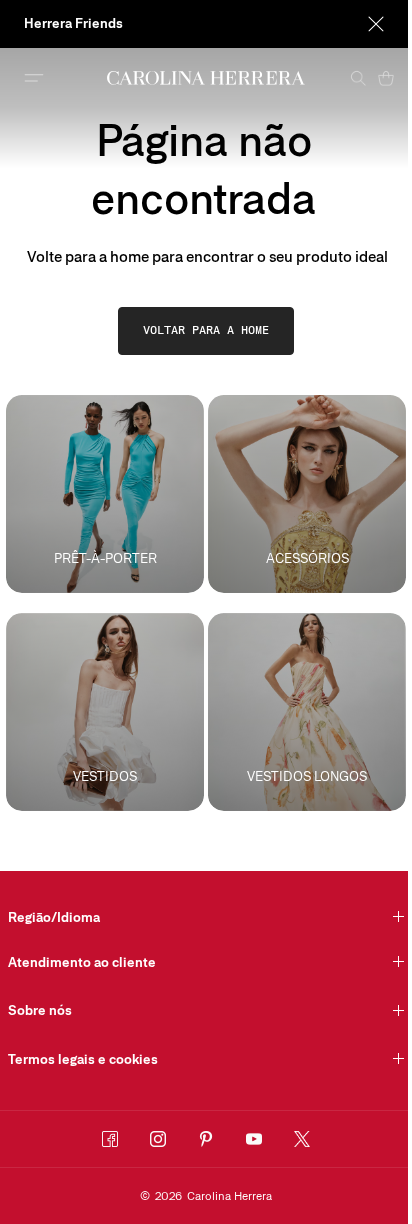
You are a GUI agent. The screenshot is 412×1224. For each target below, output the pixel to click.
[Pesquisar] (358, 78)
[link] (206, 331)
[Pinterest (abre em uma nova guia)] (206, 1139)
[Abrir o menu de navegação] (34, 78)
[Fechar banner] (376, 24)
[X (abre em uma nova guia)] (302, 1139)
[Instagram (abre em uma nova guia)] (158, 1139)
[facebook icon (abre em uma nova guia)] (110, 1139)
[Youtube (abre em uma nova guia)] (254, 1139)
